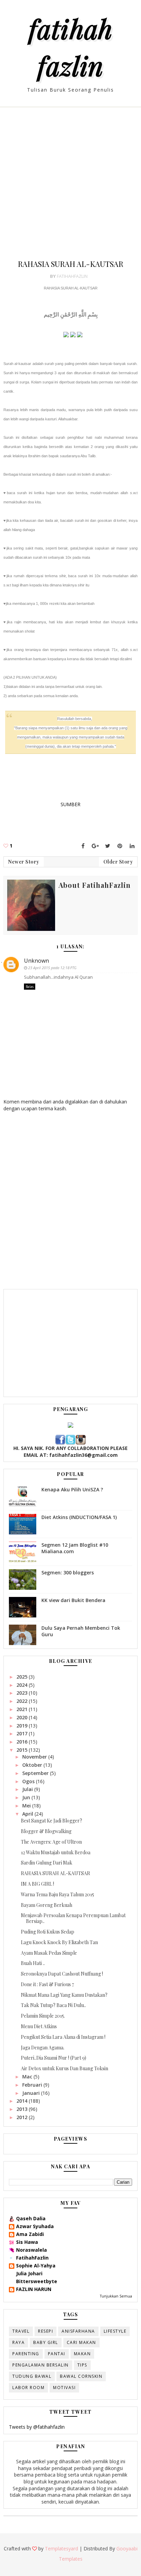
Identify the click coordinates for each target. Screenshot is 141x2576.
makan (82, 2354)
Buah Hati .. (33, 1963)
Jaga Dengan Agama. (43, 2048)
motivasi (64, 2388)
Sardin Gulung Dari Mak (47, 1863)
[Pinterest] (120, 846)
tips (82, 2365)
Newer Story (24, 862)
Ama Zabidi (30, 2234)
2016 (23, 1742)
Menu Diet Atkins (39, 2026)
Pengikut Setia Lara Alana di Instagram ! (63, 2037)
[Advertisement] (70, 188)
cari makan (81, 2342)
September (36, 1773)
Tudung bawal (32, 2376)
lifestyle (115, 2331)
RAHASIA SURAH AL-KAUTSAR (55, 1873)
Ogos (29, 1781)
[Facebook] (83, 846)
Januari (32, 2093)
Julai (28, 1789)
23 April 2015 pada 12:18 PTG (52, 968)
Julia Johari (29, 2273)
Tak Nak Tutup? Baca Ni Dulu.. (53, 2005)
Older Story (118, 862)
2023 (23, 1693)
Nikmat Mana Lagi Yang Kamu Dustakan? (64, 1995)
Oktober (33, 1765)
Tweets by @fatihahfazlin (37, 2427)
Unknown (36, 961)
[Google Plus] (95, 846)
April (28, 1814)
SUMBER (70, 804)
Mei (27, 1806)
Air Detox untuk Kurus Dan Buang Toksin (65, 2068)
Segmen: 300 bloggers (68, 1572)
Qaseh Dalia (31, 2218)
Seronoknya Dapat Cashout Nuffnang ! (62, 1974)
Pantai (57, 2354)
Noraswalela (31, 2250)
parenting (26, 2354)
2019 (23, 1726)
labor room (28, 2388)
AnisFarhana (78, 2331)
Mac (28, 2077)
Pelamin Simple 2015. (43, 2016)
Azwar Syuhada (35, 2226)
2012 (23, 2117)
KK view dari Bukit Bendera (73, 1600)
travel (21, 2331)
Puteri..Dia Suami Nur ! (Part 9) (54, 2058)
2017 (23, 1733)
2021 (23, 1709)
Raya (18, 2342)
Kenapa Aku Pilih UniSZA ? (72, 1489)
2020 (23, 1717)
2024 (23, 1685)
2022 (23, 1701)
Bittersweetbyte (37, 2281)
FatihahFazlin (32, 2258)
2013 (23, 2109)
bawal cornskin (81, 2376)
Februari (33, 2085)
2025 (23, 1677)
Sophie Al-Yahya (36, 2266)
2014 (23, 2101)
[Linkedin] (132, 846)
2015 (23, 1750)
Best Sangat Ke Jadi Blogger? (52, 1821)
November (35, 1757)
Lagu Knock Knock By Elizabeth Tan (59, 1942)
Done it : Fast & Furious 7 (47, 1984)
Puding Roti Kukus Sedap (48, 1932)
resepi (46, 2331)
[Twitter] (107, 846)
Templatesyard (61, 2548)
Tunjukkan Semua (116, 2296)
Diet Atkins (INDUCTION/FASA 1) (79, 1517)
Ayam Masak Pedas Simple (49, 1953)
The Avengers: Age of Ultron (51, 1842)
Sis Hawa (27, 2242)
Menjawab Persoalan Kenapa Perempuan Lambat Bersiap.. (73, 1918)
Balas (30, 987)
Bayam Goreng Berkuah (47, 1905)
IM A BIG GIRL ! (37, 1884)
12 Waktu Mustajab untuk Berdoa (56, 1852)
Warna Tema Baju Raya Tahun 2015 (57, 1894)
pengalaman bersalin (41, 2365)
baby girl (46, 2342)
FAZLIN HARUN (34, 2289)
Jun (27, 1797)
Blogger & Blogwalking (46, 1831)
